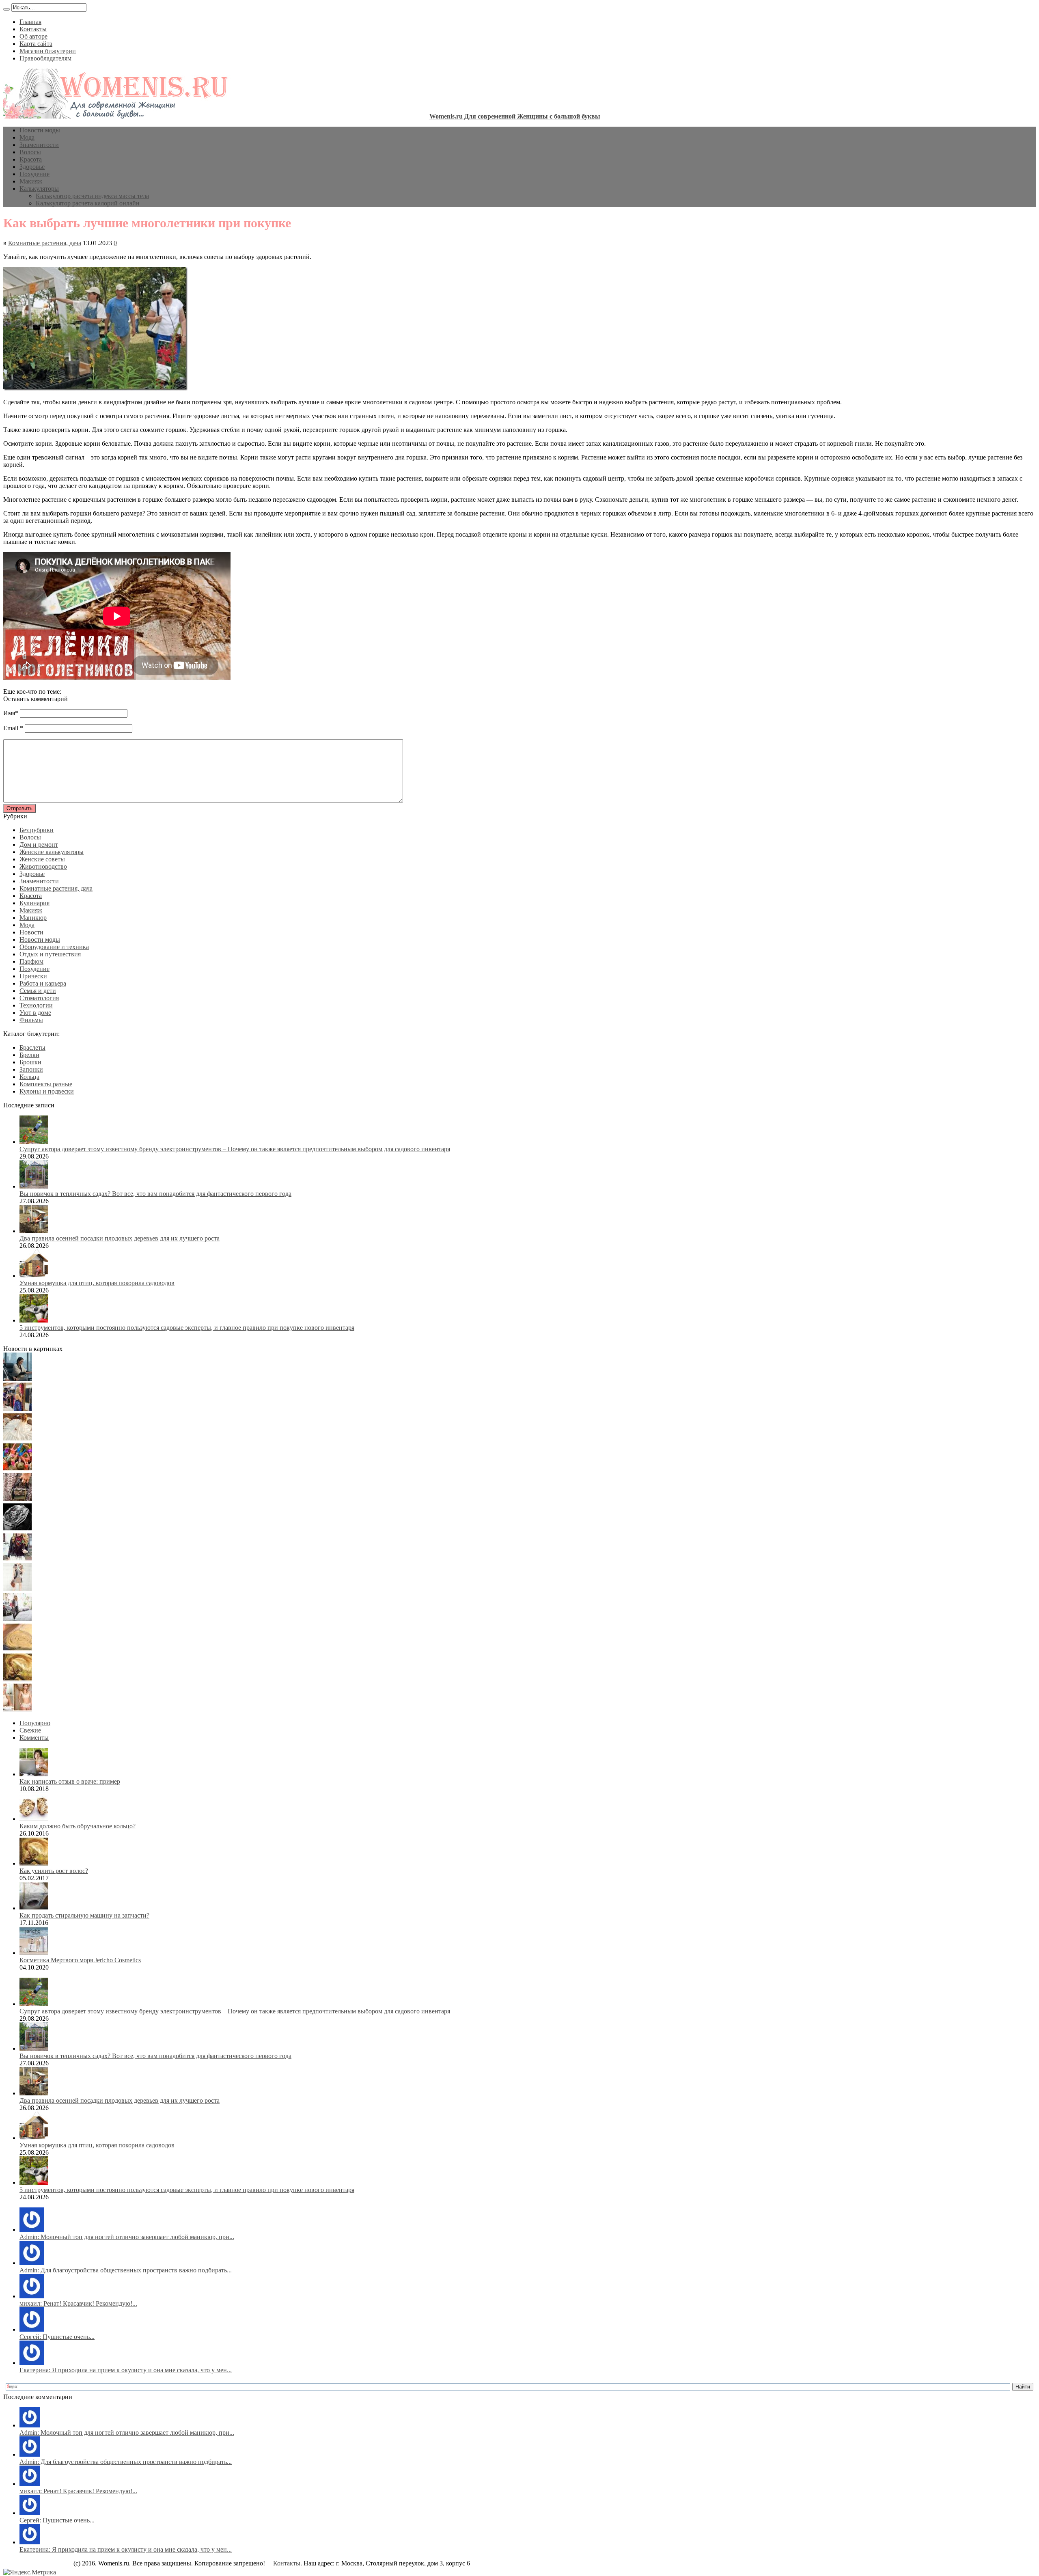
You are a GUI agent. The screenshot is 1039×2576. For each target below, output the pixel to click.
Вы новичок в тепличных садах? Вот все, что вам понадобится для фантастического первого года (155, 1194)
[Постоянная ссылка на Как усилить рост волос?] (34, 1863)
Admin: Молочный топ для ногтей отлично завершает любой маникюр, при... (127, 2237)
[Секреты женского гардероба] (17, 1409)
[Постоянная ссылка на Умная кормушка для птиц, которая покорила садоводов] (34, 1276)
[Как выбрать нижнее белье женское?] (17, 1709)
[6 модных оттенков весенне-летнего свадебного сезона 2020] (17, 1439)
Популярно (35, 1723)
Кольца (29, 1077)
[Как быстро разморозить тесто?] (17, 1649)
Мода (27, 137)
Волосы (30, 152)
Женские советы (42, 859)
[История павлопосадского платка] (17, 1559)
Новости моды (40, 130)
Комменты (34, 1738)
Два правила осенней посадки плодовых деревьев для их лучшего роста (120, 1238)
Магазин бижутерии (48, 51)
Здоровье (32, 167)
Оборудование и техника (54, 947)
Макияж (31, 181)
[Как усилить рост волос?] (17, 1679)
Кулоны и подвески (47, 1091)
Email (11, 728)
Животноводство (43, 866)
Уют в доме (35, 1013)
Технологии (36, 1005)
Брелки (29, 1055)
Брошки (30, 1062)
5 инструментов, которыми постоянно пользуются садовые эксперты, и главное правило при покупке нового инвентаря (187, 1328)
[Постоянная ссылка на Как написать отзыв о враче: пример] (34, 1774)
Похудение (34, 174)
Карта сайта (36, 44)
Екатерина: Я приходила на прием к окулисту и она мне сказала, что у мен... (126, 2370)
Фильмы (31, 1020)
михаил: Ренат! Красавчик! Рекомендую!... (78, 2303)
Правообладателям (45, 58)
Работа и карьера (43, 983)
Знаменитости (39, 145)
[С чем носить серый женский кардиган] (17, 1619)
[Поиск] (6, 9)
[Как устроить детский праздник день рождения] (17, 1469)
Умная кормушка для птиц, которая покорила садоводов (97, 1283)
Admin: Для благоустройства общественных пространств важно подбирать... (126, 2270)
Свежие (30, 1730)
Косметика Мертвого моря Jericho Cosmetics (80, 1960)
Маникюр (33, 918)
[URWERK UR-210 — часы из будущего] (17, 1529)
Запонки (31, 1069)
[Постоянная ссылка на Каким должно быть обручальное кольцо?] (34, 1819)
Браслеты (32, 1047)
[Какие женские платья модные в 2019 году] (17, 1589)
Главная (30, 22)
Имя (9, 713)
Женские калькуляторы (52, 852)
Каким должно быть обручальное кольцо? (78, 1826)
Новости (31, 932)
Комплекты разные (46, 1084)
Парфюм (31, 961)
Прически (33, 976)
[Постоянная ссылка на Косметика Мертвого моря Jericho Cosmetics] (34, 1953)
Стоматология (39, 998)
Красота (31, 159)
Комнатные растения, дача (45, 243)
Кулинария (34, 903)
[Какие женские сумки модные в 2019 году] (17, 1499)
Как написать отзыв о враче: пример (70, 1781)
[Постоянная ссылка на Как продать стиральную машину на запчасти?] (34, 1908)
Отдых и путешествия (50, 954)
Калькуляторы (39, 189)
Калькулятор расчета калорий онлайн (88, 203)
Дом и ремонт (39, 845)
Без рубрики (37, 830)
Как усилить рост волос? (54, 1871)
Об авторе (33, 36)
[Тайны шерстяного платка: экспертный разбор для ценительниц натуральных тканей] (17, 1379)
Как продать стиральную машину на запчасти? (84, 1915)
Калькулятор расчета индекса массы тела (92, 196)
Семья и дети (38, 991)
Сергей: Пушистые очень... (57, 2337)
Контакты (33, 29)
